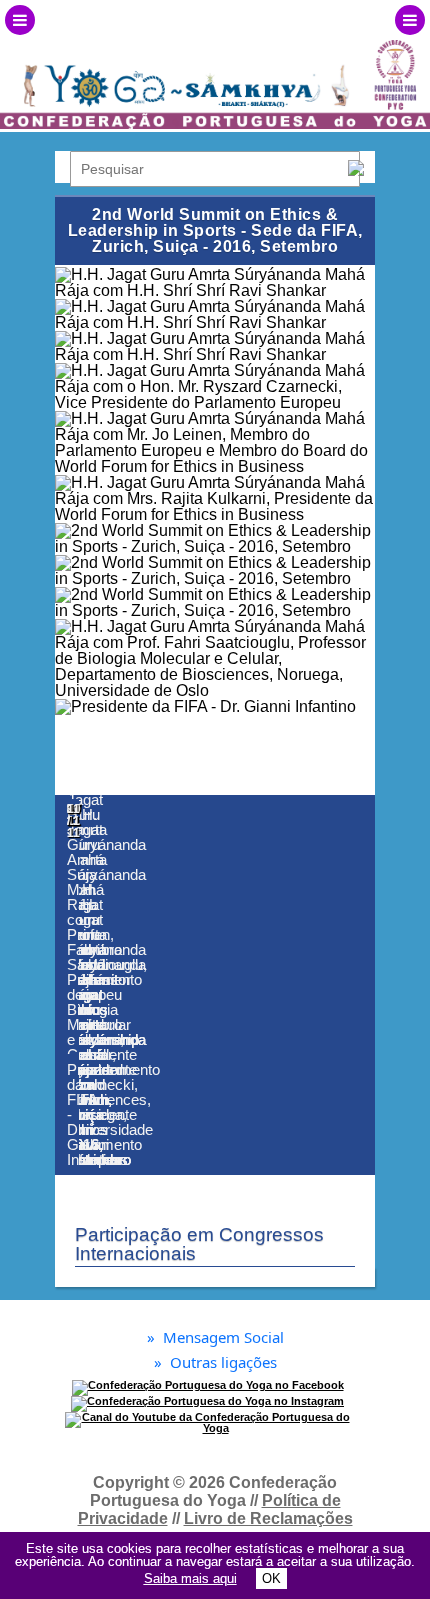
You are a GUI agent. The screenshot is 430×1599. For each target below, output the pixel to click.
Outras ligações (215, 1362)
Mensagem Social (215, 1337)
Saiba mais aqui (190, 1578)
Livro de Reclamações (268, 1518)
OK (271, 1578)
